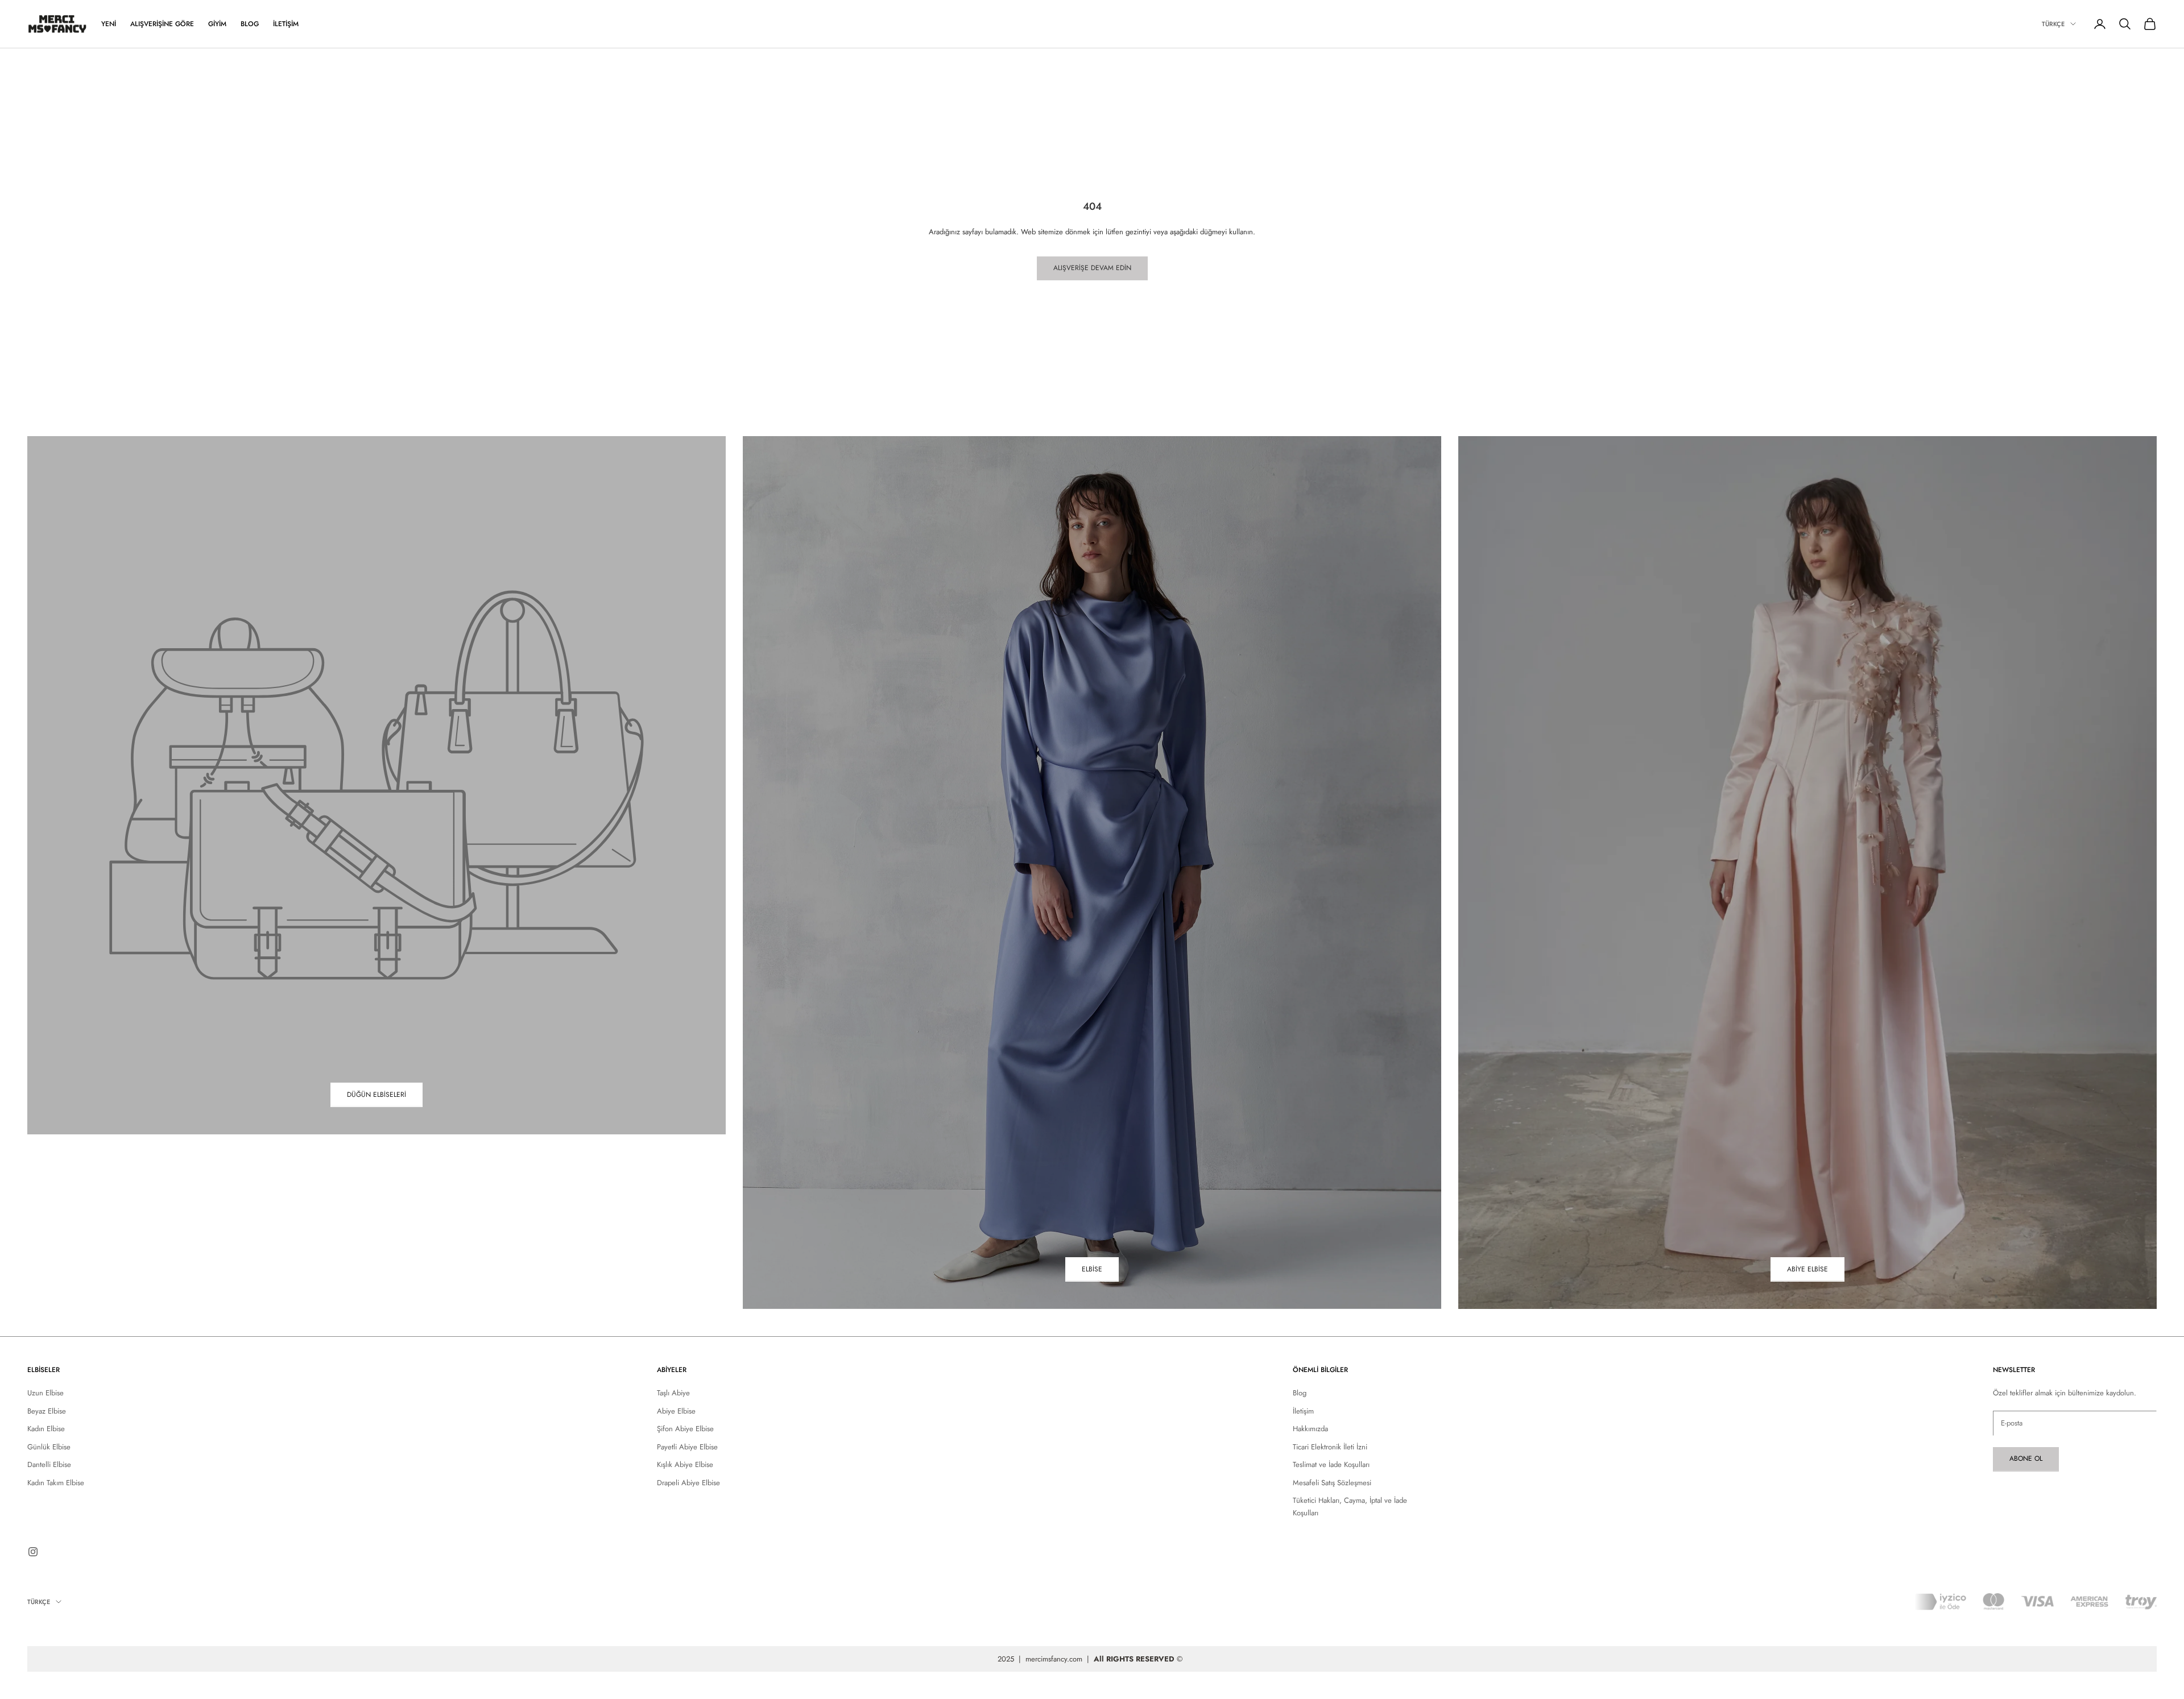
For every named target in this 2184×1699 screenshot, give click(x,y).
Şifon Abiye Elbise (685, 1429)
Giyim (217, 24)
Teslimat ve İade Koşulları (1331, 1464)
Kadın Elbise (46, 1429)
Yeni (109, 24)
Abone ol (2026, 1458)
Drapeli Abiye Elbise (688, 1483)
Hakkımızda (1310, 1429)
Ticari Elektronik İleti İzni (1330, 1447)
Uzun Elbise (45, 1393)
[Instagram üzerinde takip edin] (33, 1552)
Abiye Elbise (1807, 1269)
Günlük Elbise (49, 1447)
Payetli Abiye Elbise (687, 1447)
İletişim (286, 24)
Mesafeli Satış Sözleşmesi (1332, 1483)
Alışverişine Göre (162, 24)
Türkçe (2053, 24)
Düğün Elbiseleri (377, 1095)
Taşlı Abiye (673, 1393)
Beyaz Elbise (47, 1411)
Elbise (1092, 1269)
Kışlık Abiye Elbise (685, 1464)
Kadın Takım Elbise (56, 1483)
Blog (250, 24)
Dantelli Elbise (49, 1464)
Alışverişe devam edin (1092, 268)
